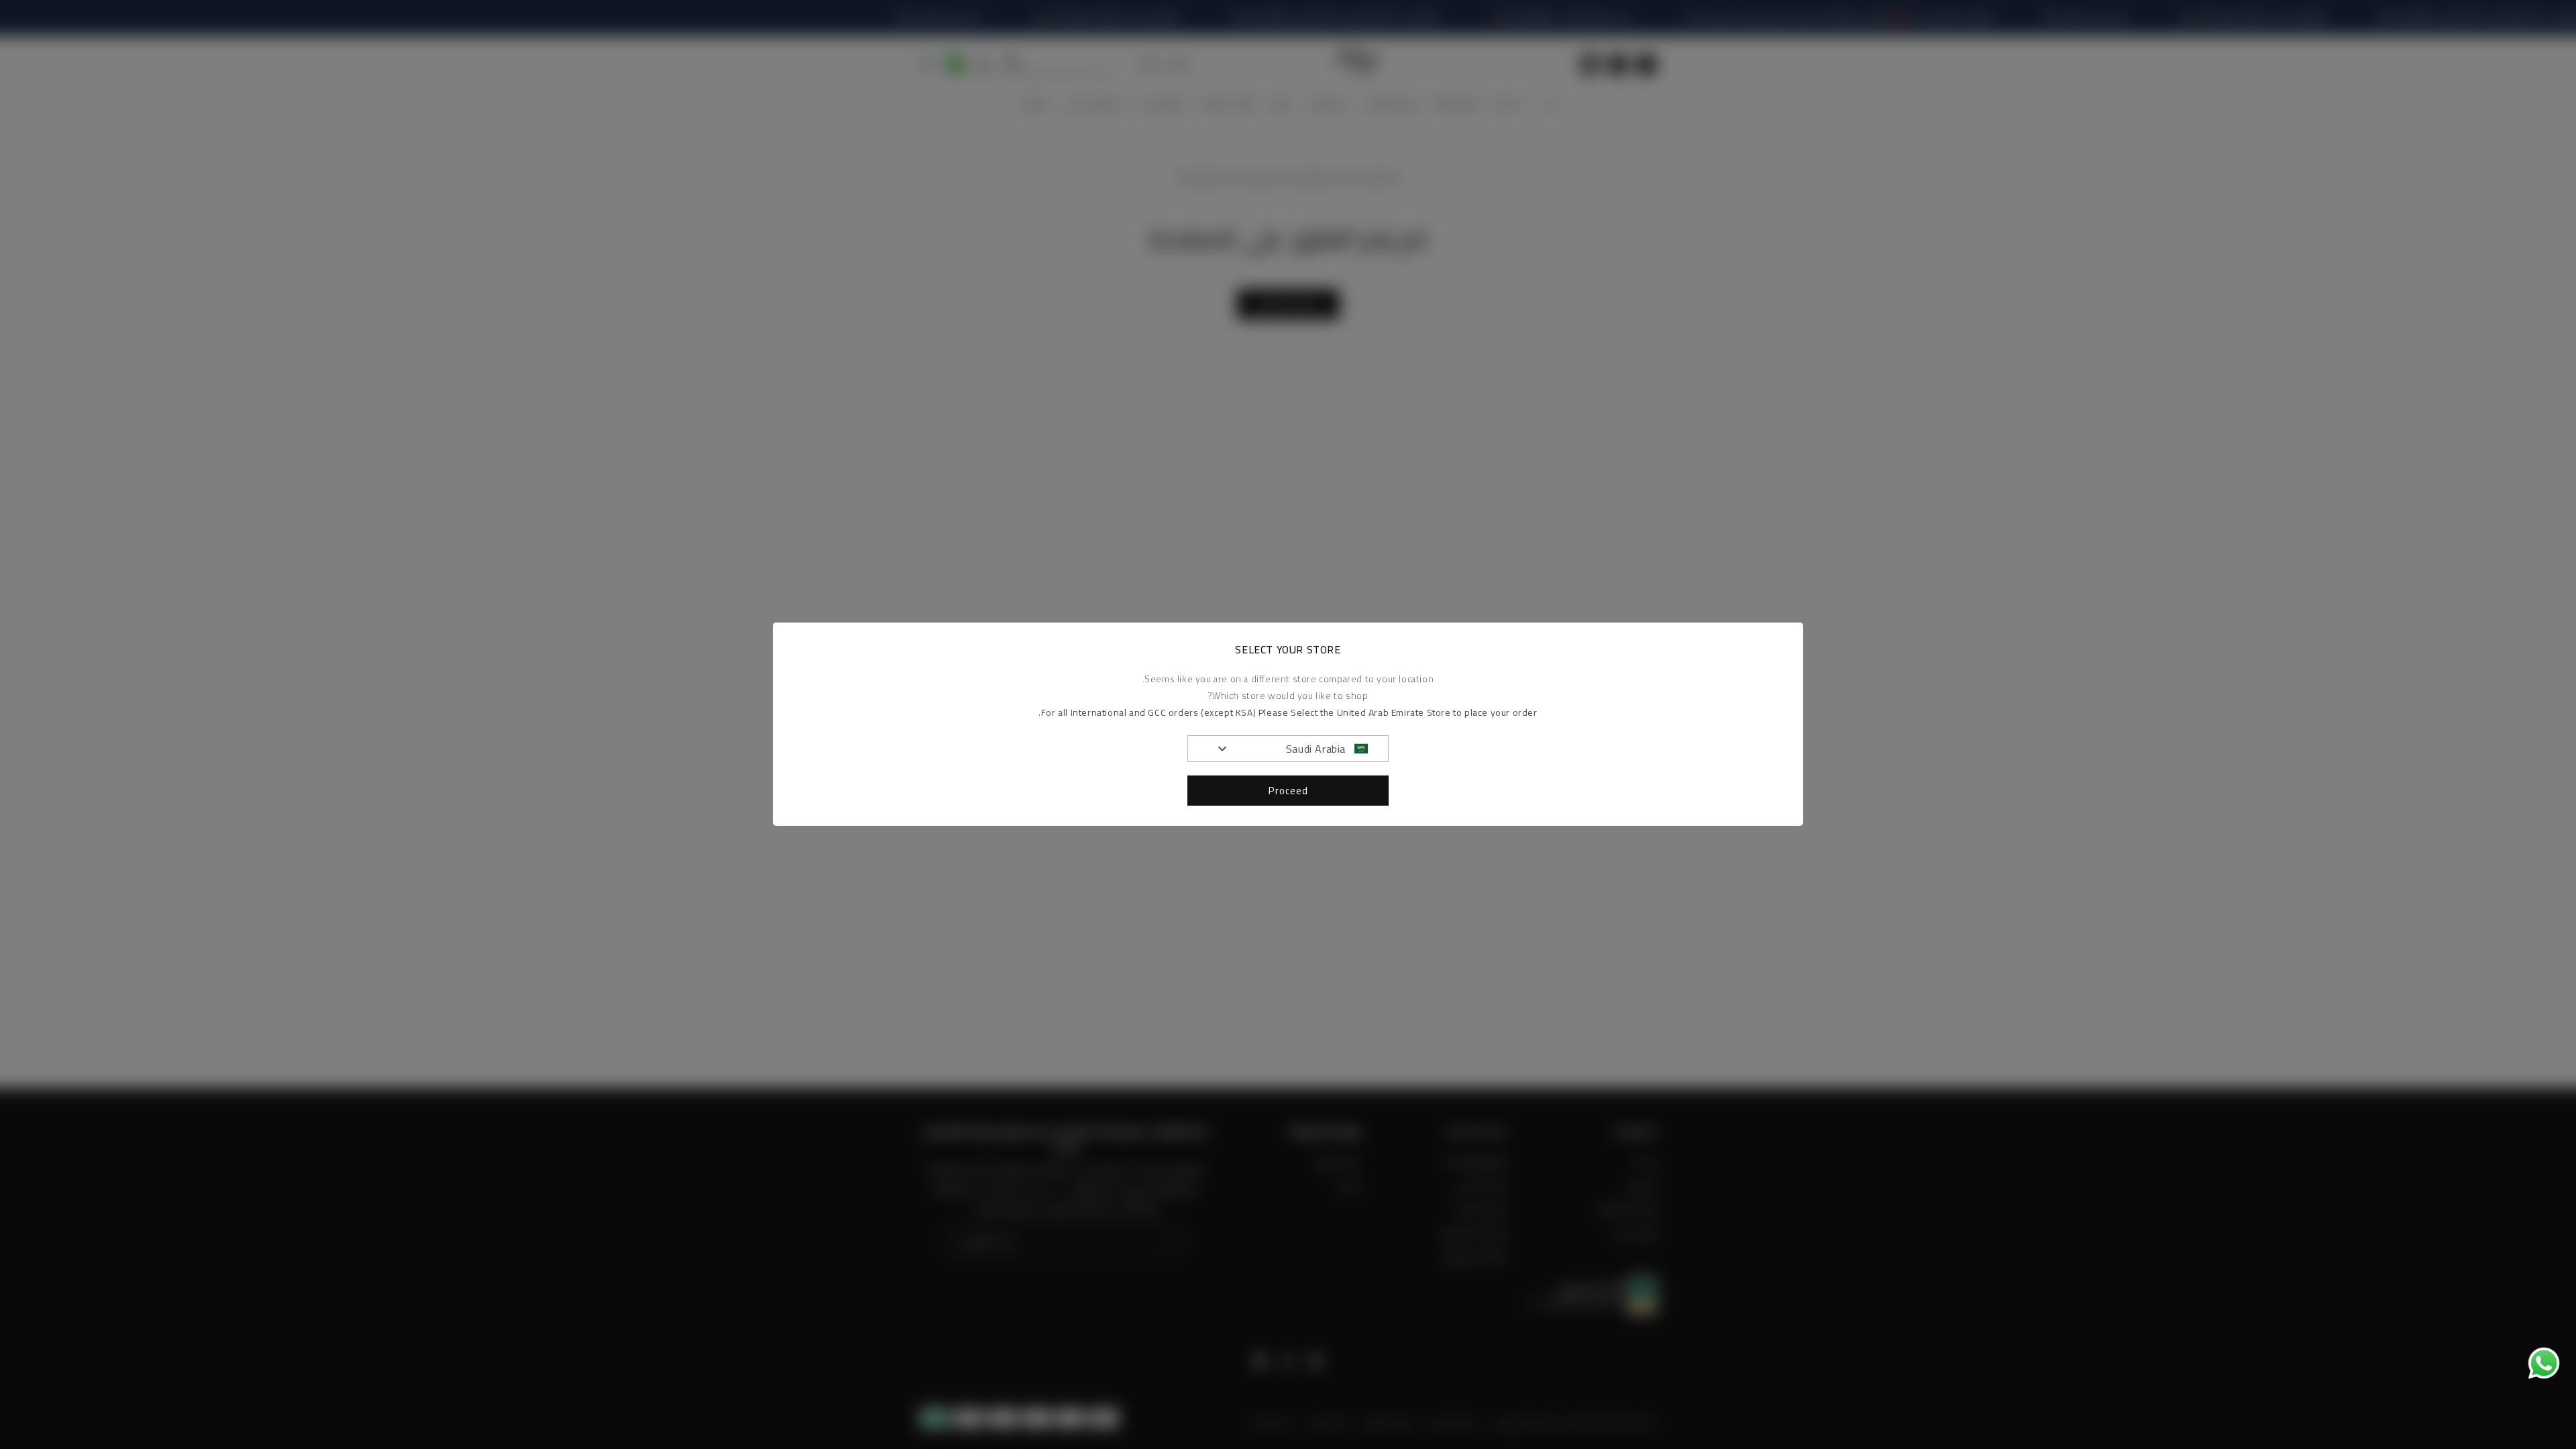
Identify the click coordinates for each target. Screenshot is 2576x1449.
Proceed (1288, 791)
